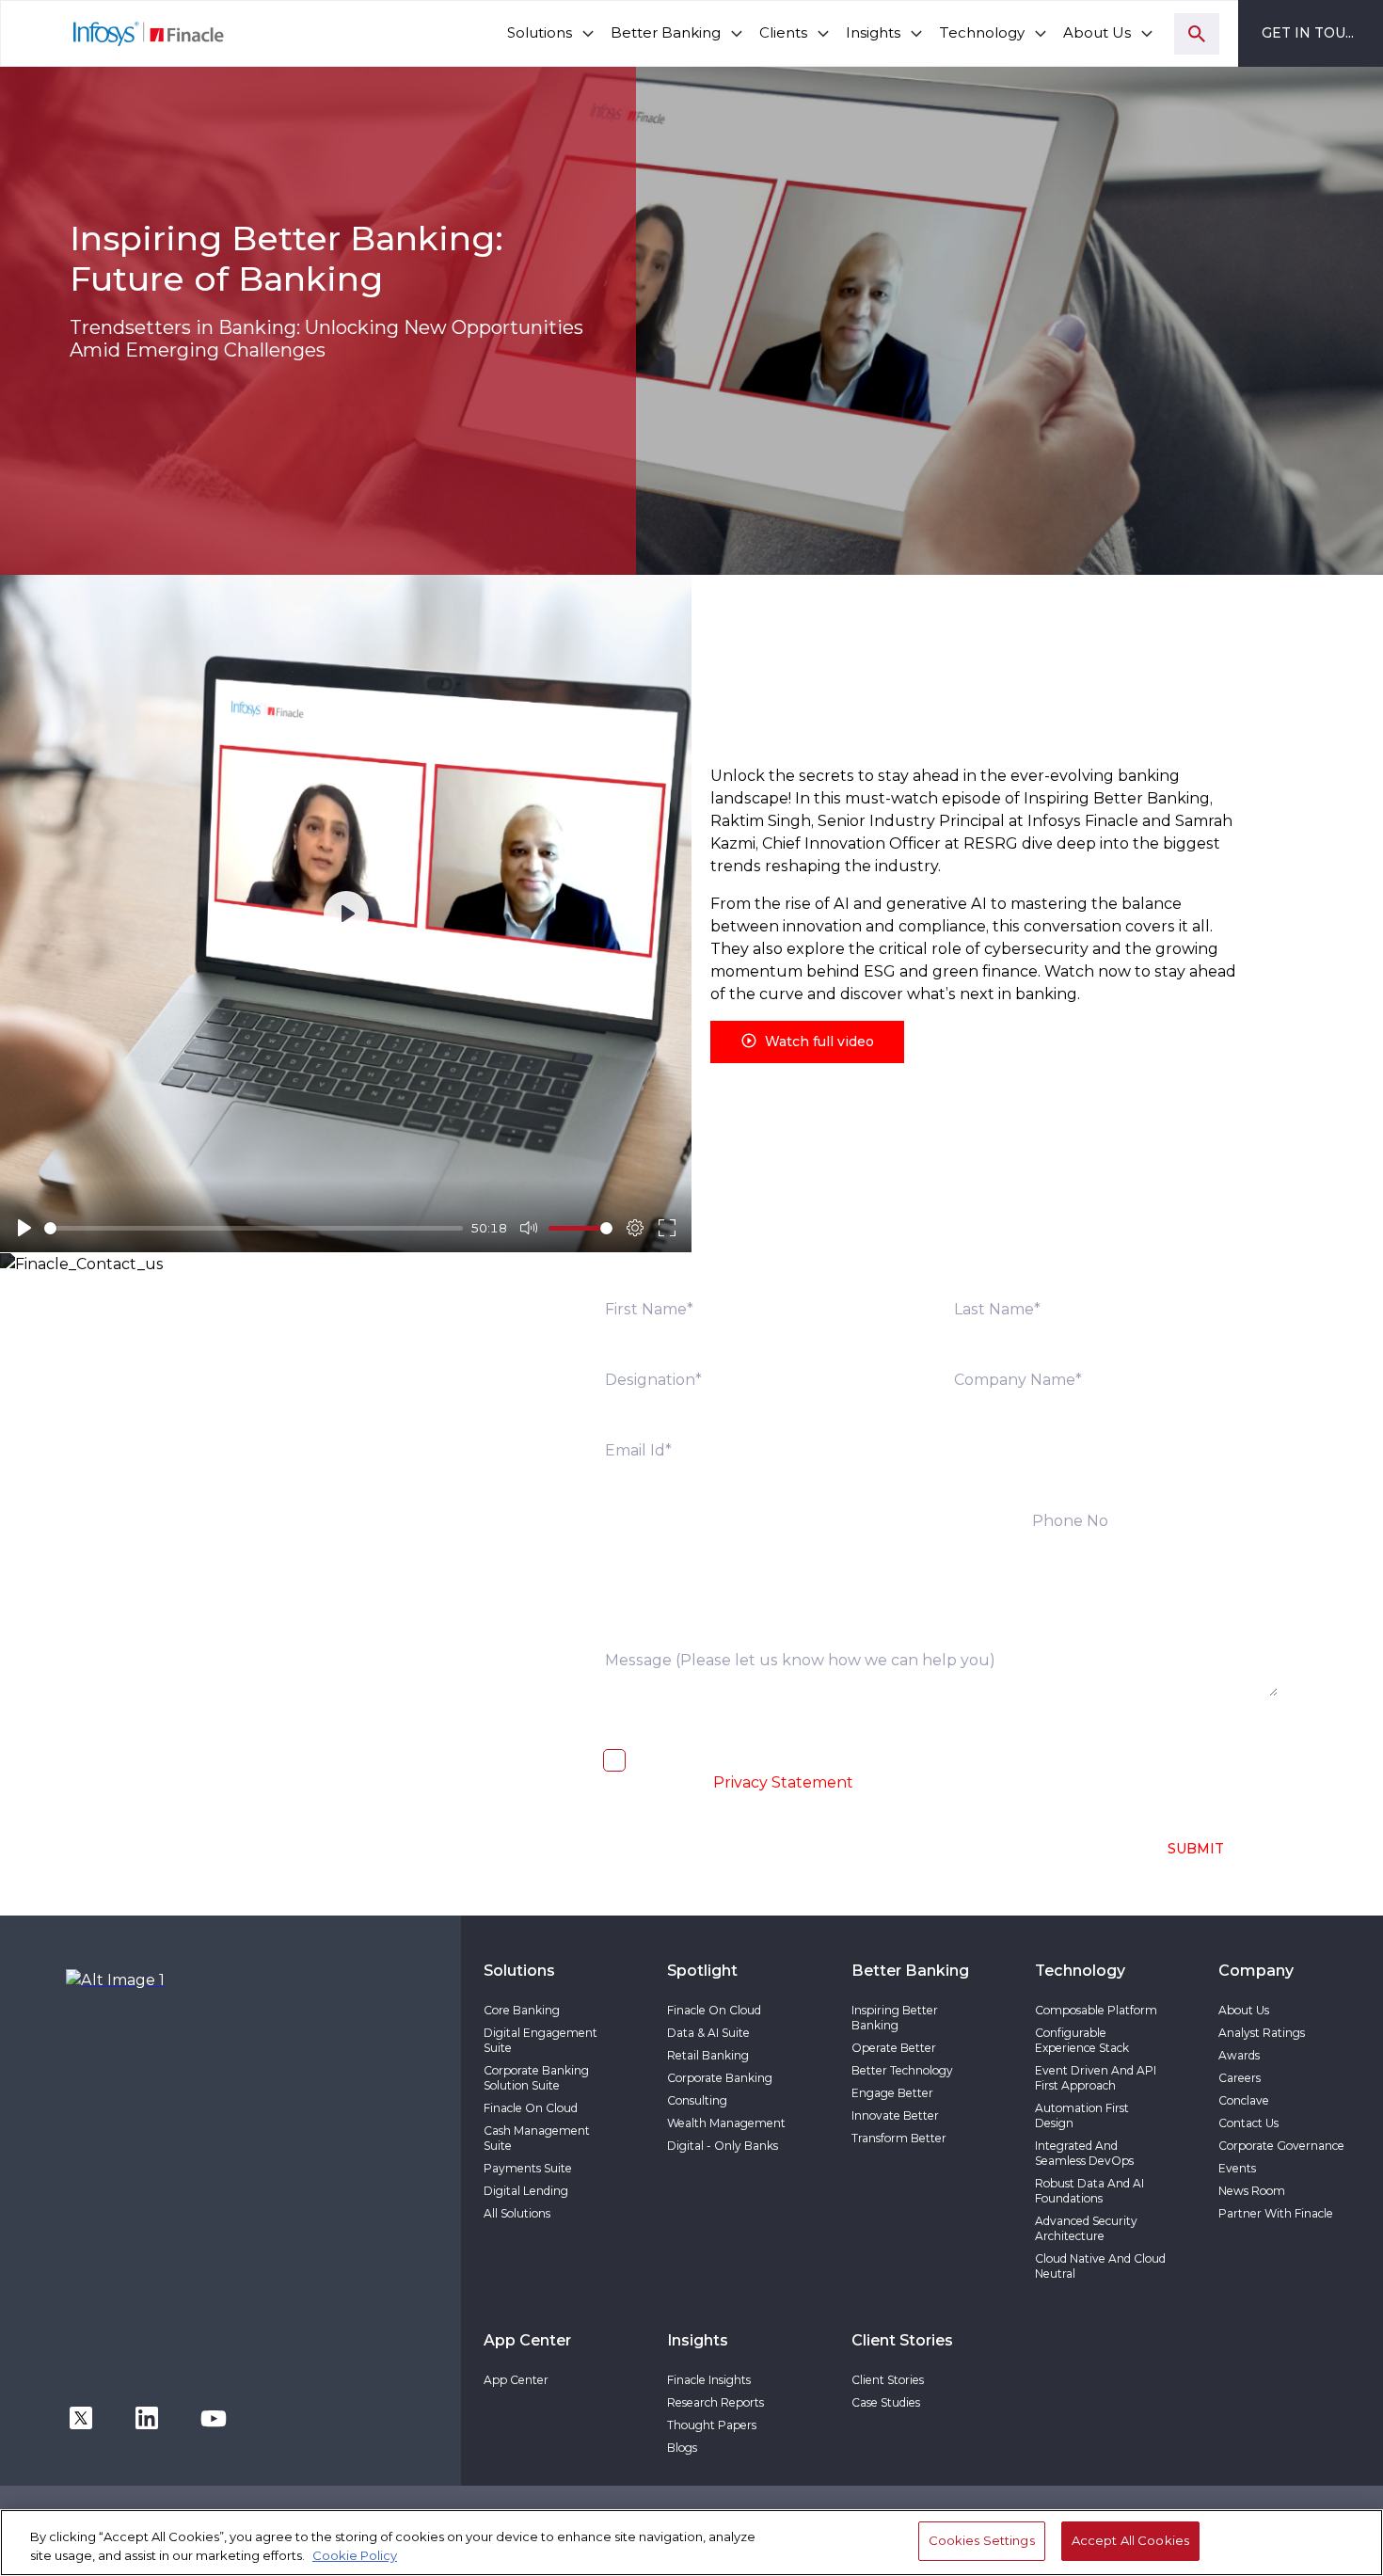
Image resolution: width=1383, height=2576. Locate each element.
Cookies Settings (982, 2540)
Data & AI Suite (708, 2033)
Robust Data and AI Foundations (1089, 2191)
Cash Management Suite (537, 2138)
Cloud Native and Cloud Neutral (1100, 2266)
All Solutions (517, 2213)
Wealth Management (726, 2123)
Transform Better (899, 2138)
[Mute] (529, 1228)
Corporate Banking (720, 2078)
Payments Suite (528, 2168)
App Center (516, 2380)
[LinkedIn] (147, 2417)
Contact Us (1248, 2123)
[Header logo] (113, 33)
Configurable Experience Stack (1082, 2040)
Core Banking (522, 2010)
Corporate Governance (1281, 2146)
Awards (1239, 2055)
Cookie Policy (355, 2555)
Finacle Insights (709, 2380)
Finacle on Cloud (531, 2108)
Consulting (697, 2100)
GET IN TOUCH (1314, 33)
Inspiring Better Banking (895, 2018)
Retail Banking (708, 2055)
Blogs (682, 2448)
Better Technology (902, 2070)
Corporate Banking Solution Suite (536, 2078)
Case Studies (886, 2402)
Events (1237, 2168)
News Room (1252, 2191)
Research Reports (715, 2402)
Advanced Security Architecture (1086, 2228)
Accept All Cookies (1130, 2540)
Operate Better (894, 2048)
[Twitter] (81, 2417)
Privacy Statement (783, 1782)
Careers (1240, 2078)
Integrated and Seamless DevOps (1084, 2153)
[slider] (254, 1228)
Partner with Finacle (1276, 2213)
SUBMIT (1196, 1849)
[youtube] (214, 2417)
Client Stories (888, 2380)
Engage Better (892, 2093)
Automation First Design (1082, 2115)
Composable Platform (1096, 2010)
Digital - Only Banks (723, 2146)
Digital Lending (526, 2191)
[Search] (1197, 34)
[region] (691, 2543)
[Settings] (635, 1228)
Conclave (1244, 2100)
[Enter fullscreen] (667, 1228)
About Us (1244, 2010)
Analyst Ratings (1262, 2033)
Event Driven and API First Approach (1096, 2078)
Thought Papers (712, 2425)
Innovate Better (895, 2115)
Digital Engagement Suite (540, 2040)
